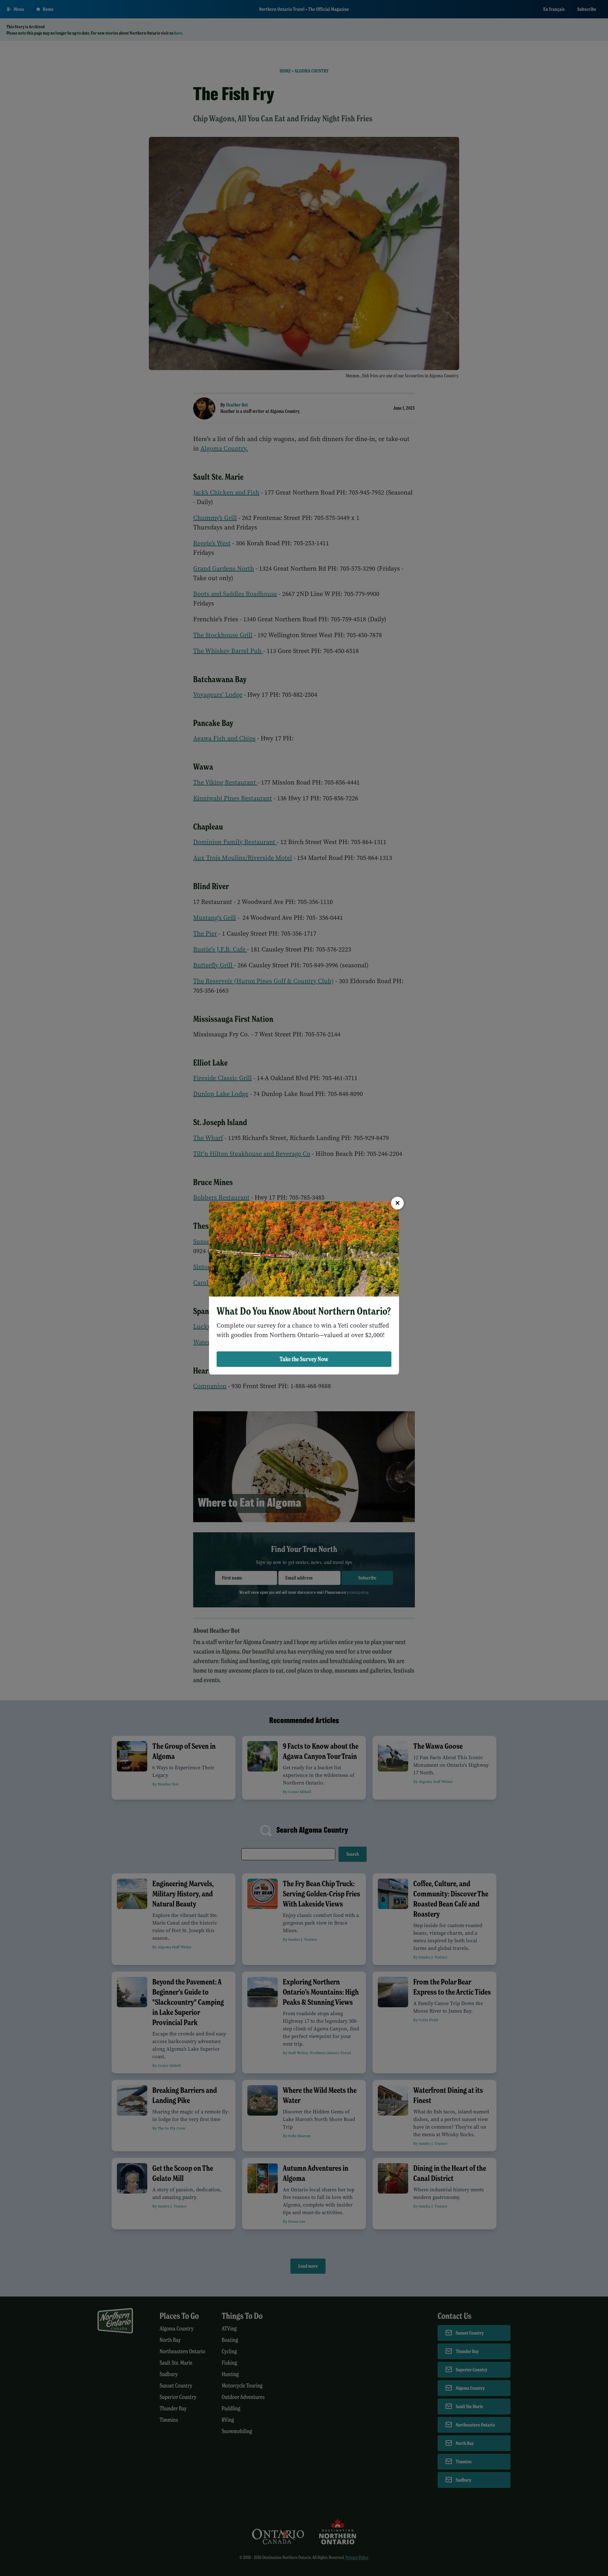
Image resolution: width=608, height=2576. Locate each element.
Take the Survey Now (304, 1359)
